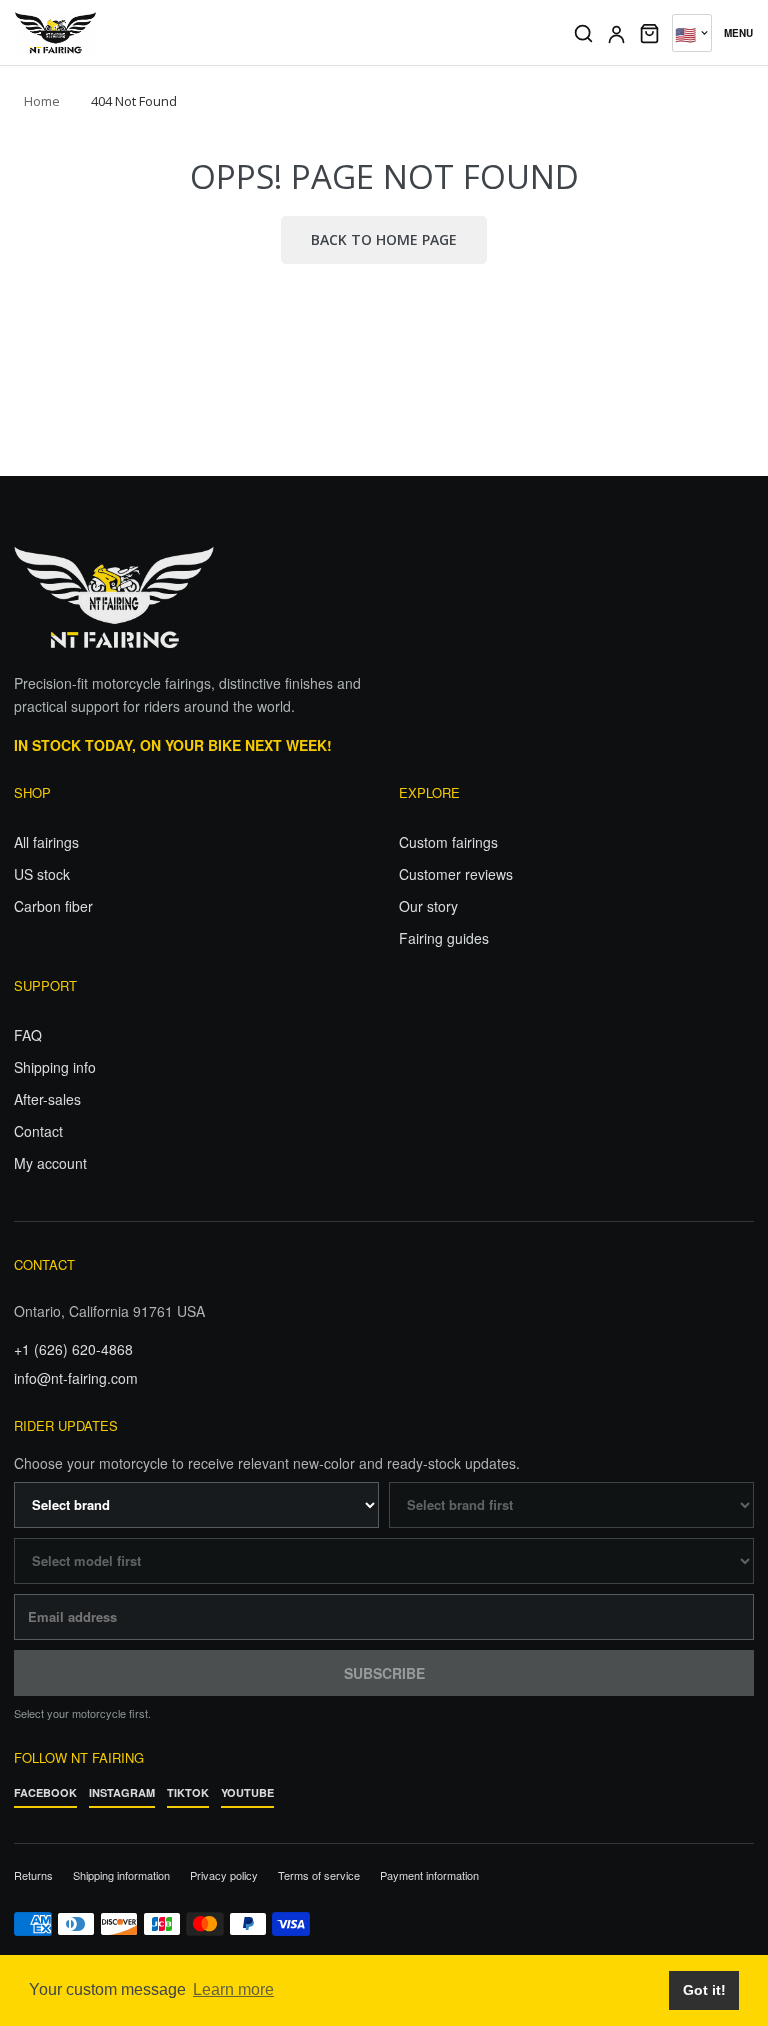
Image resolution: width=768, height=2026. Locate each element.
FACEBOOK (45, 1792)
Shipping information (121, 1875)
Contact (38, 1131)
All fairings (46, 842)
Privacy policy (224, 1875)
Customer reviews (456, 874)
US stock (42, 874)
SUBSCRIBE (384, 1673)
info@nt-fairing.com (76, 1378)
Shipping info (55, 1067)
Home (42, 101)
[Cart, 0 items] (649, 33)
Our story (428, 906)
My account (50, 1163)
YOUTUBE (247, 1792)
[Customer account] (616, 33)
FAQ (28, 1035)
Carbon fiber (53, 906)
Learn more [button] (233, 1989)
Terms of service (319, 1875)
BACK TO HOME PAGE (384, 239)
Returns (33, 1875)
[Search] (583, 33)
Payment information (429, 1875)
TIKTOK (188, 1792)
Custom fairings (448, 842)
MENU (738, 33)
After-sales (47, 1099)
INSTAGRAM (122, 1792)
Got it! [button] (704, 1990)
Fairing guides (444, 938)
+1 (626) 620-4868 (73, 1349)
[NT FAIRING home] (280, 33)
